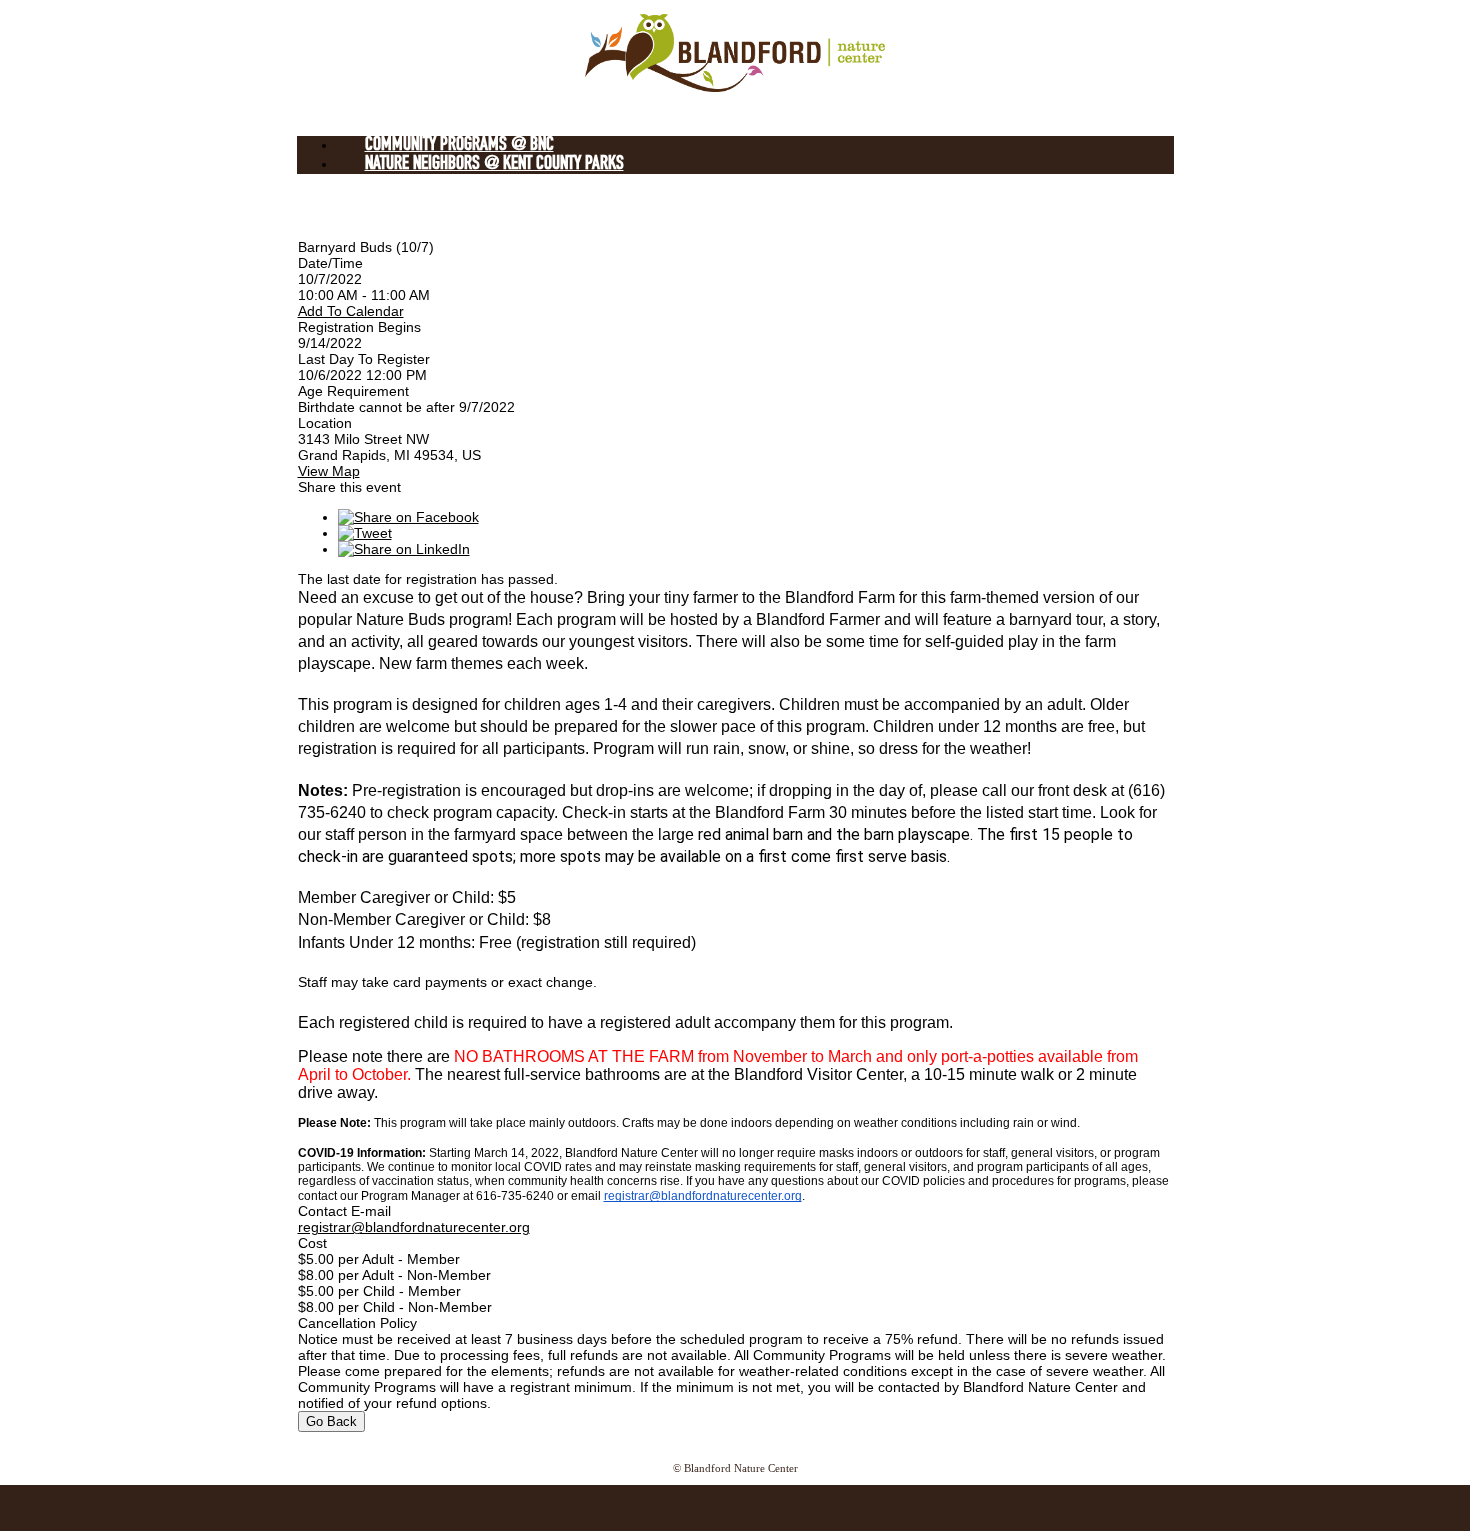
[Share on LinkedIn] (404, 549)
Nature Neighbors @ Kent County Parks (494, 164)
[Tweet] (365, 533)
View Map (329, 471)
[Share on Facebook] (408, 517)
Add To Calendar (351, 311)
